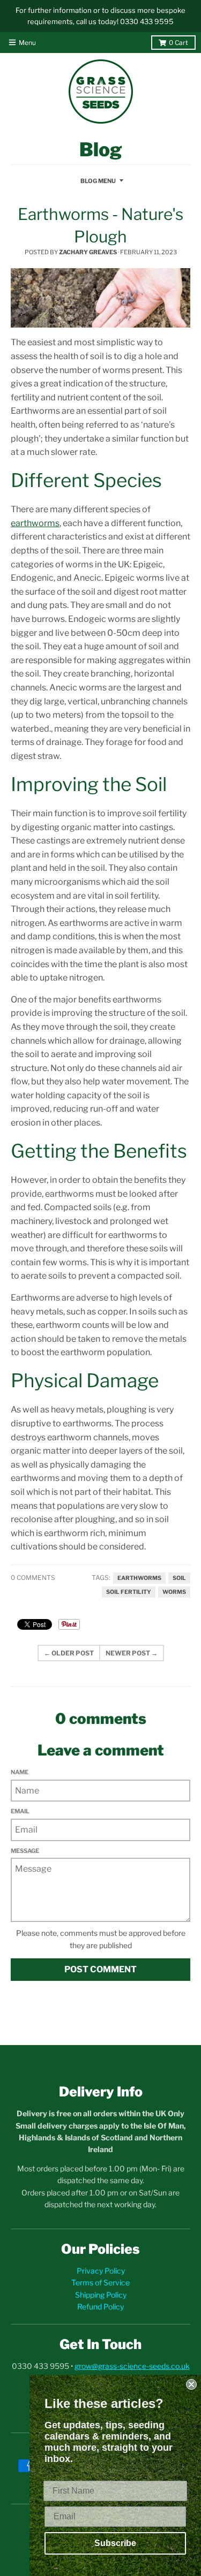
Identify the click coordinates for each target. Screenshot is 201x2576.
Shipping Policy (101, 2295)
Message (25, 1851)
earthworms (139, 1578)
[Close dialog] (191, 2384)
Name (20, 1772)
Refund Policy (100, 2307)
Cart (178, 43)
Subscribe (115, 2543)
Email (20, 1811)
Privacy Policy (101, 2271)
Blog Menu (98, 181)
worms (174, 1592)
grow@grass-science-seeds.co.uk (132, 2366)
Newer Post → (132, 1653)
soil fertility (129, 1592)
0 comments (33, 1578)
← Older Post (69, 1653)
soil (179, 1578)
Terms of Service (100, 2282)
